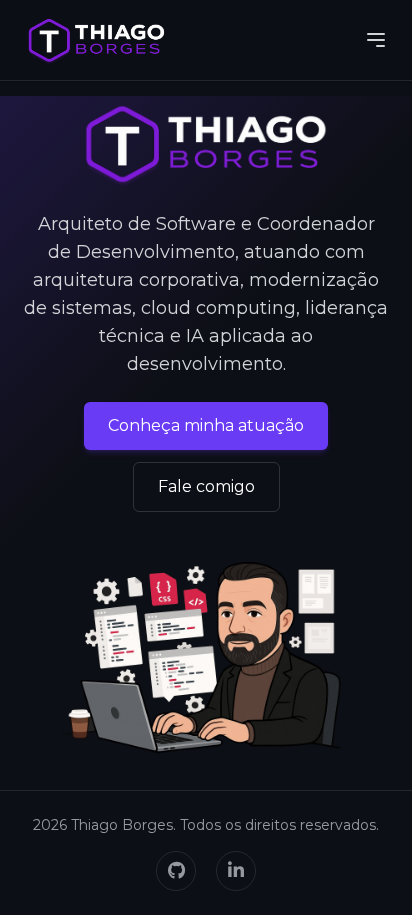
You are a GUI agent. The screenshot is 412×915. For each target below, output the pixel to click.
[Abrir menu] (376, 40)
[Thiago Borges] (96, 40)
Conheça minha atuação (206, 425)
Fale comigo (206, 486)
